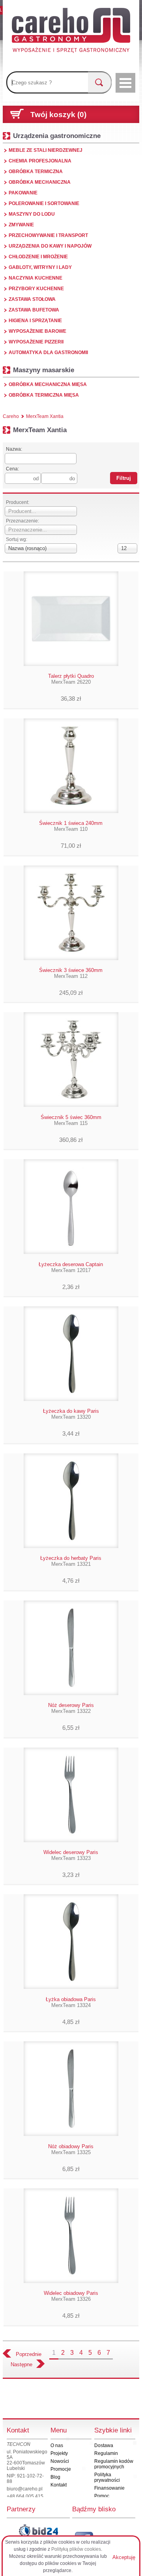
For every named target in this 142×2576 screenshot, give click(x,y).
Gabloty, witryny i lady (40, 267)
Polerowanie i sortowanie (44, 203)
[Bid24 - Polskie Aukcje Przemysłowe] (38, 2531)
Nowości (60, 2461)
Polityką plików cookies (76, 2549)
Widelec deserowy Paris (71, 1855)
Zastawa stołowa (32, 299)
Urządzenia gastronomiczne (57, 136)
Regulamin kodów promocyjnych (114, 2464)
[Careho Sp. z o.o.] (71, 32)
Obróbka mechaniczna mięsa (48, 384)
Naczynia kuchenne (35, 278)
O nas (57, 2445)
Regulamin (106, 2453)
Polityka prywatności (107, 2477)
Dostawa (104, 2445)
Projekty (59, 2453)
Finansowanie (109, 2488)
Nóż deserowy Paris (71, 1708)
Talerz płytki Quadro (71, 679)
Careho (11, 416)
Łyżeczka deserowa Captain (71, 1267)
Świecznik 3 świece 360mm (71, 973)
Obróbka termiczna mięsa (44, 395)
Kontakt (59, 2485)
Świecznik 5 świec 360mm (71, 1120)
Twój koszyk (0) (58, 115)
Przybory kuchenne (36, 289)
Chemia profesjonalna (40, 161)
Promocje (61, 2469)
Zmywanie (21, 225)
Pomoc (102, 2496)
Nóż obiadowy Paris (71, 2149)
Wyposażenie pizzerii (36, 342)
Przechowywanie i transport (48, 235)
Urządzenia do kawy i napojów (50, 246)
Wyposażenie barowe (37, 331)
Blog (55, 2477)
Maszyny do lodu (32, 214)
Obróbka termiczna (36, 172)
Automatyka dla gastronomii (48, 353)
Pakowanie (23, 193)
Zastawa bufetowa (34, 310)
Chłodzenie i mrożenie (38, 257)
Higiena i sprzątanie (35, 321)
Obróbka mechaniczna (40, 182)
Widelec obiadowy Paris (71, 2296)
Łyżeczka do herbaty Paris (71, 1561)
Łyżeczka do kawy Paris (71, 1414)
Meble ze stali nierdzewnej (46, 150)
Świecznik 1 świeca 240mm (71, 826)
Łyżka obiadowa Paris (71, 2002)
